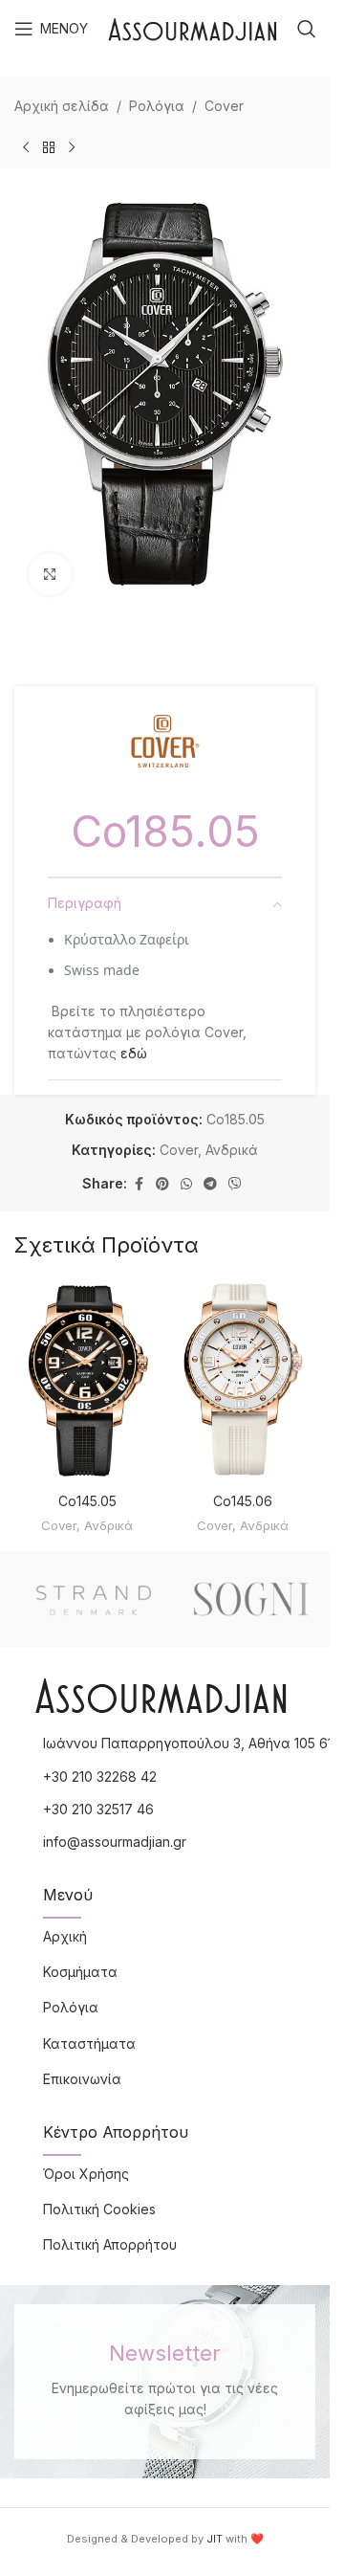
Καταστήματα (89, 2043)
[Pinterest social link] (162, 1184)
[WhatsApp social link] (186, 1184)
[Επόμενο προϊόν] (72, 147)
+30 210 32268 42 (100, 1777)
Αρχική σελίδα (62, 106)
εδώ (134, 1053)
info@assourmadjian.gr (115, 1842)
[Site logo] (193, 27)
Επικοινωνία (82, 2079)
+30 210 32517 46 (98, 1809)
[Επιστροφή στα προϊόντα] (49, 147)
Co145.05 (87, 1501)
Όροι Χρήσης (86, 2174)
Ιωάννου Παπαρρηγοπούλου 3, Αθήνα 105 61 (188, 1743)
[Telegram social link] (210, 1184)
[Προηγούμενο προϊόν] (26, 147)
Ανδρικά (232, 1150)
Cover (224, 106)
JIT (215, 2539)
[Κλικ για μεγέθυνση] (50, 575)
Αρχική (65, 1936)
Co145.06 (243, 1501)
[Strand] (93, 1599)
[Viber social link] (235, 1184)
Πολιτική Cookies (99, 2209)
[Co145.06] (243, 1381)
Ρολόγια (157, 106)
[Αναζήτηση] (307, 29)
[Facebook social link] (139, 1184)
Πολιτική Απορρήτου (110, 2244)
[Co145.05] (87, 1381)
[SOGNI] (251, 1599)
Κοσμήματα (80, 1972)
